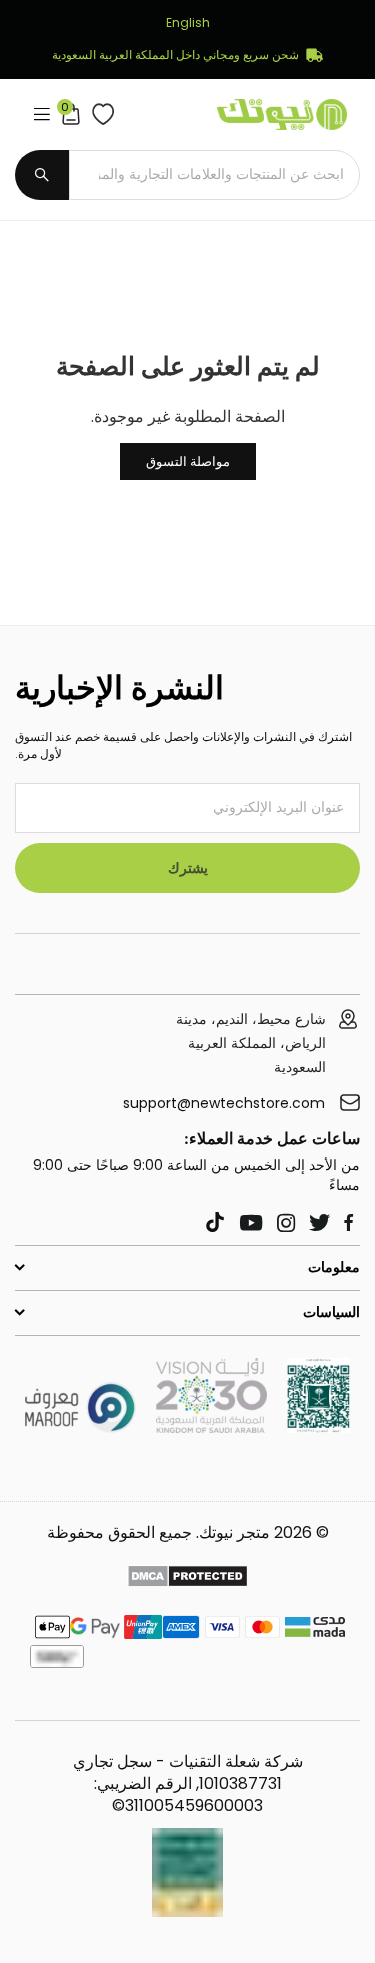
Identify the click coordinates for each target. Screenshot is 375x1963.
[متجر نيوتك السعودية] (318, 1427)
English (188, 23)
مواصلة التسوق (188, 461)
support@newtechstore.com (224, 1103)
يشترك (188, 868)
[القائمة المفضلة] (98, 114)
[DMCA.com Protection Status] (187, 1579)
